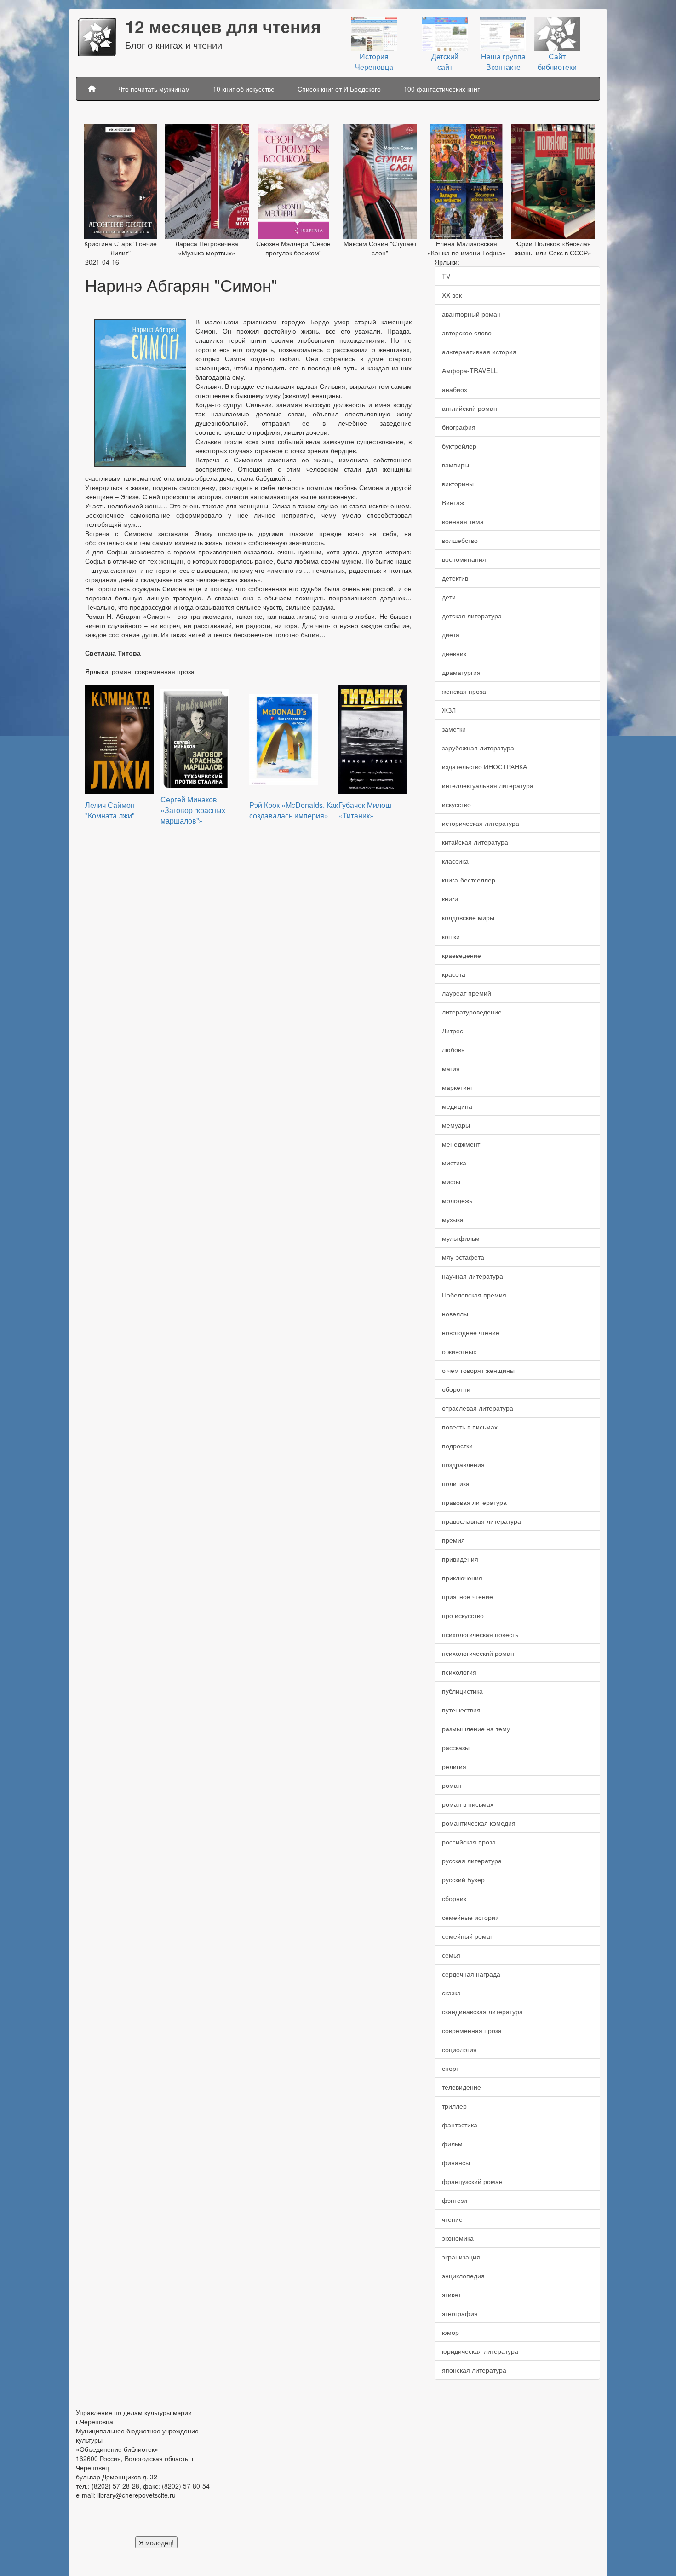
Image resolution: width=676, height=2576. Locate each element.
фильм (452, 2144)
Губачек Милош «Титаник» (365, 810)
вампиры (455, 465)
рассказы (456, 1747)
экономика (458, 2238)
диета (451, 634)
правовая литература (474, 1502)
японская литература (474, 2370)
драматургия (461, 672)
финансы (456, 2162)
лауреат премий (467, 993)
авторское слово (467, 333)
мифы (451, 1181)
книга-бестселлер (469, 880)
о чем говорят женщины (478, 1370)
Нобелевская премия (474, 1295)
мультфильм (461, 1238)
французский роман (472, 2181)
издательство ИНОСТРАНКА (484, 766)
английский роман (470, 408)
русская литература (472, 1861)
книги (450, 899)
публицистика (462, 1691)
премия (453, 1540)
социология (459, 2049)
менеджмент (461, 1144)
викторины (458, 484)
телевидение (461, 2087)
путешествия (461, 1710)
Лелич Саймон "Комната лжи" (110, 810)
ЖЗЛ (449, 710)
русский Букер (463, 1879)
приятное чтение (467, 1596)
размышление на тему (476, 1729)
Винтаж (453, 502)
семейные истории (470, 1917)
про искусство (463, 1615)
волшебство (460, 540)
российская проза (469, 1842)
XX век (452, 295)
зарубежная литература (478, 748)
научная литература (473, 1276)
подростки (457, 1446)
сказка (451, 1993)
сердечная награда (471, 1974)
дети (449, 597)
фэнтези (455, 2200)
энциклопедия (463, 2276)
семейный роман (468, 1936)
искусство (456, 804)
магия (451, 1068)
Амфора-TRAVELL (470, 370)
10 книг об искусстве (244, 89)
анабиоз (454, 389)
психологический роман (478, 1653)
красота (454, 974)
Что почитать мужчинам (154, 89)
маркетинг (457, 1087)
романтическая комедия (479, 1823)
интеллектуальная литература (488, 785)
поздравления (463, 1464)
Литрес (453, 1031)
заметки (454, 729)
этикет (451, 2294)
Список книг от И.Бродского (339, 89)
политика (456, 1483)
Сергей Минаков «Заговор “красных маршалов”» (193, 810)
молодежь (457, 1200)
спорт (450, 2068)
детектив (455, 578)
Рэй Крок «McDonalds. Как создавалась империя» (294, 810)
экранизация (461, 2257)
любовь (453, 1049)
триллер (454, 2106)
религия (454, 1766)
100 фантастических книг (442, 89)
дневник (454, 653)
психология (459, 1672)
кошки (451, 936)
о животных (459, 1351)
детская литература (472, 616)
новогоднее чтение (471, 1332)
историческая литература (481, 823)
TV (446, 276)
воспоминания (464, 559)
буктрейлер (459, 446)
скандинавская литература (482, 2011)
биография (459, 427)
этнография (460, 2313)
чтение (452, 2219)
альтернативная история (479, 352)
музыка (453, 1219)
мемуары (456, 1125)
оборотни (456, 1389)
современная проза (472, 2030)
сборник (454, 1898)
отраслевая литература (478, 1408)
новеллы (455, 1314)
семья (451, 1955)
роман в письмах (468, 1804)
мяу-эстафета (463, 1257)
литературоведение (472, 1012)
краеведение (461, 955)
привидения (460, 1559)
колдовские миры (468, 917)
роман (452, 1785)
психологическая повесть (480, 1634)
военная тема (463, 521)
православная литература (481, 1521)
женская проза (464, 691)
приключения (462, 1578)
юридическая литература (480, 2351)
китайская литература (475, 842)
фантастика (460, 2125)
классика (455, 861)
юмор (450, 2332)
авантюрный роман (471, 314)
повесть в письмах (470, 1427)
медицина (457, 1106)
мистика (454, 1163)
